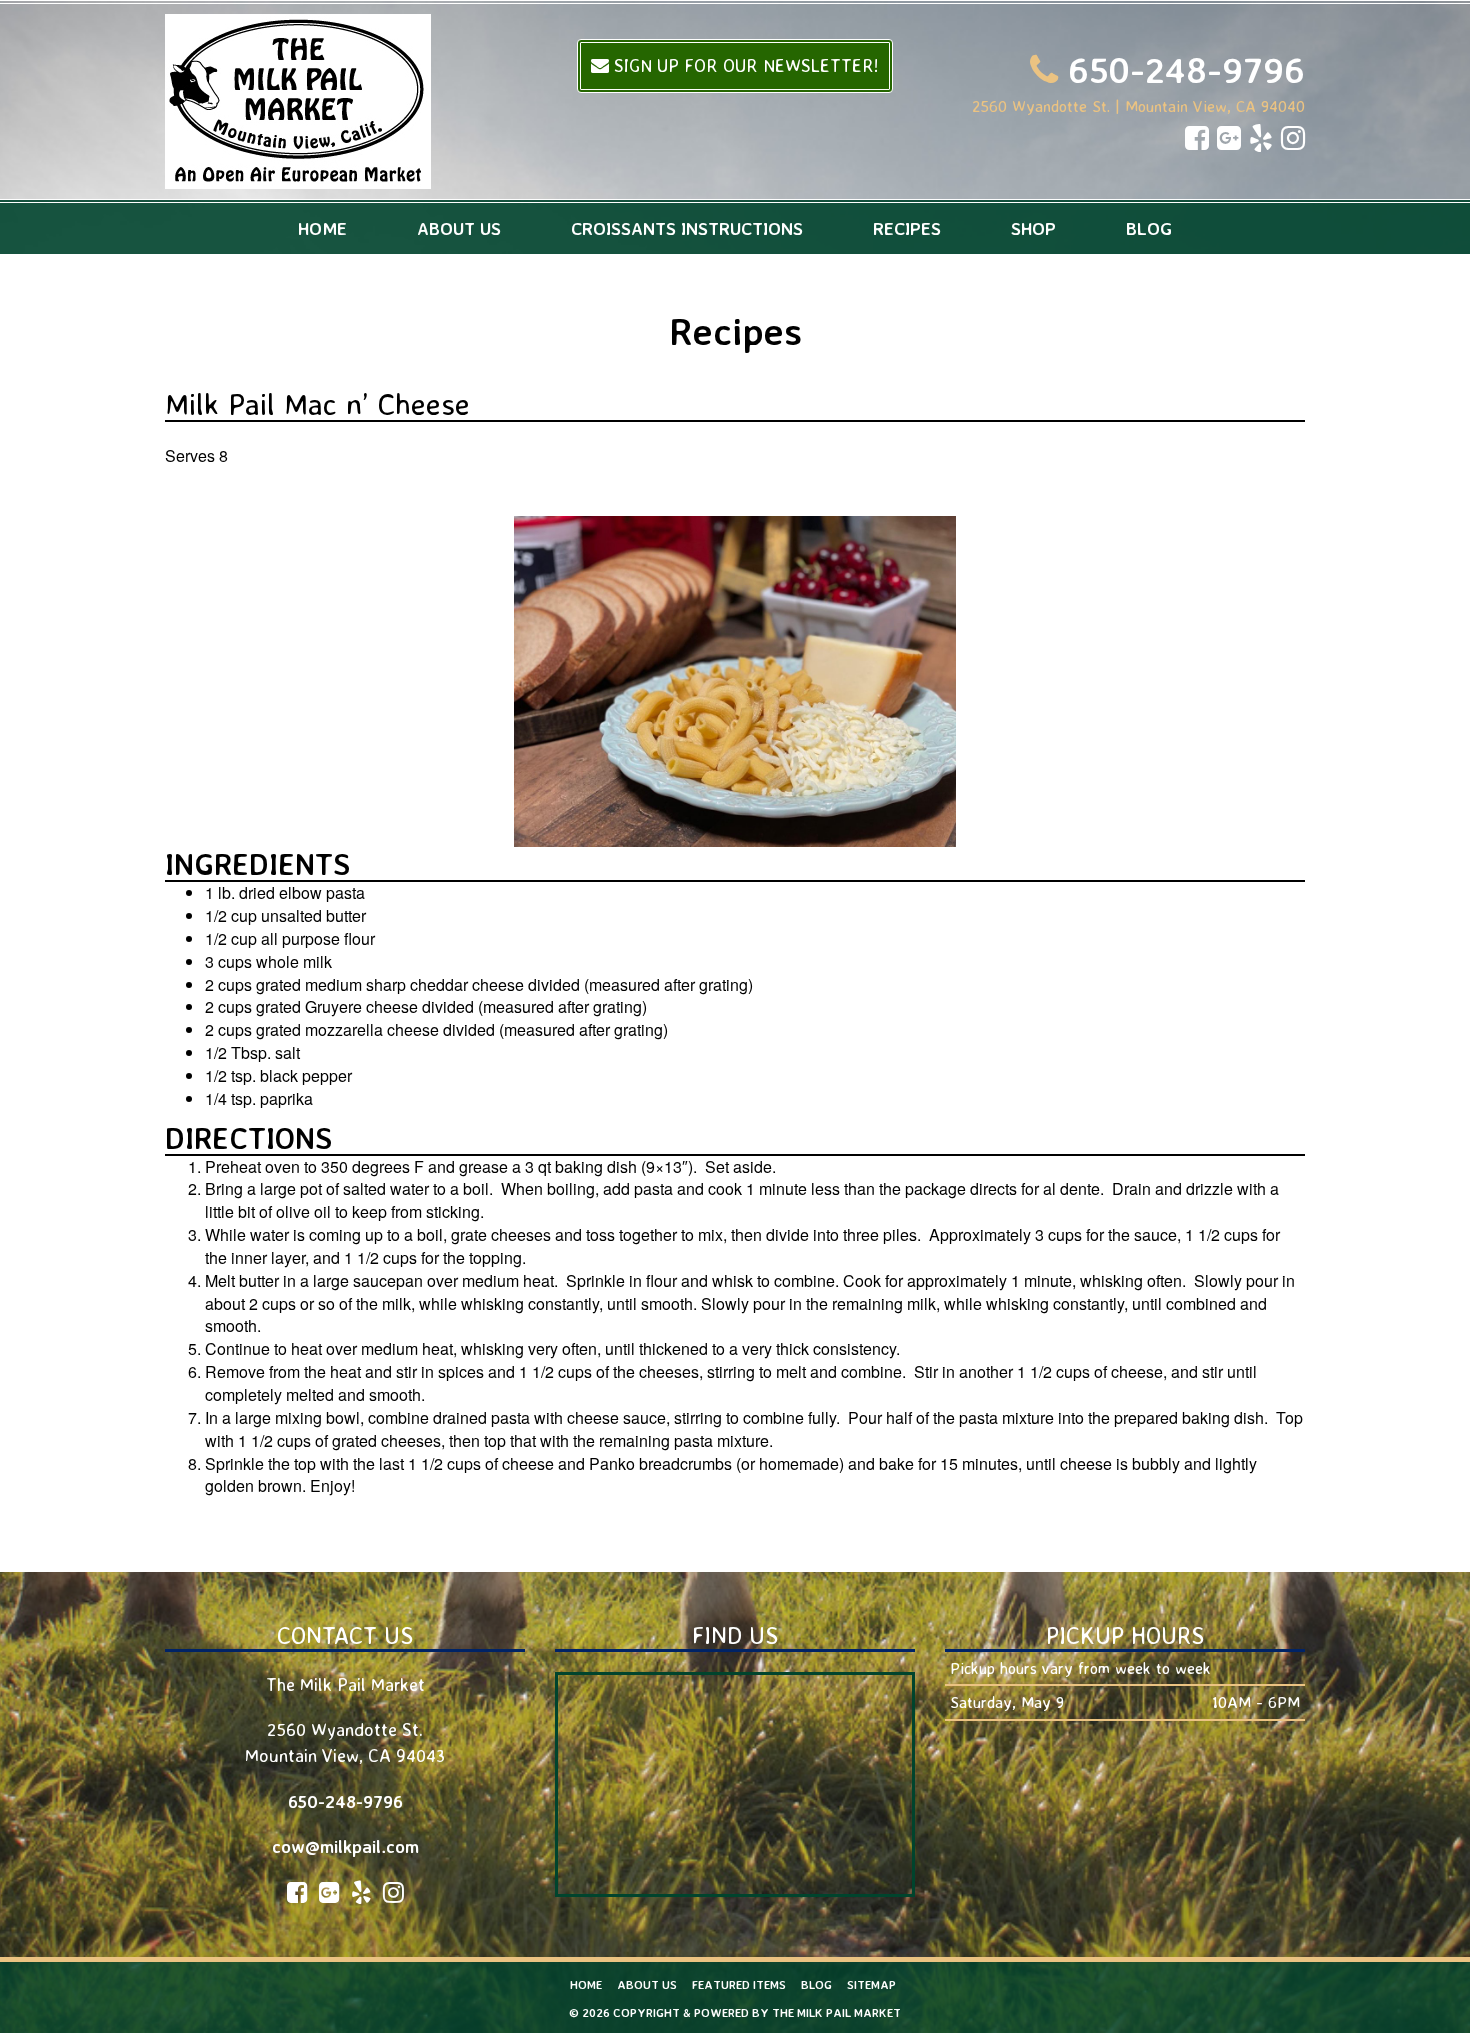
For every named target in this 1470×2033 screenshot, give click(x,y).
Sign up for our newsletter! (744, 65)
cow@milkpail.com (345, 1846)
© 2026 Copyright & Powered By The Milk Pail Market (735, 2012)
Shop (1033, 228)
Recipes (907, 228)
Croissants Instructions (687, 228)
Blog (1149, 228)
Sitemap (871, 1984)
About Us (459, 228)
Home (322, 228)
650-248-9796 (1186, 69)
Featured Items (739, 1984)
